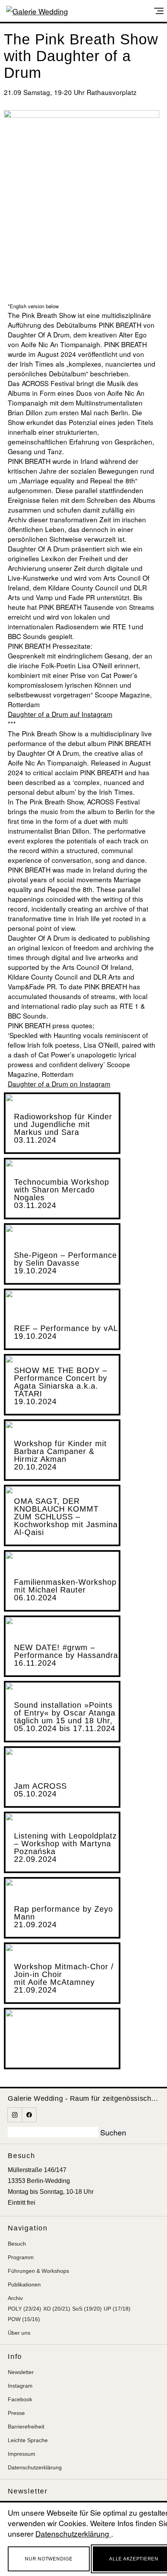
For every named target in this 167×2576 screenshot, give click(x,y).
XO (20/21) (57, 2309)
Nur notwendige (49, 2559)
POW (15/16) (24, 2319)
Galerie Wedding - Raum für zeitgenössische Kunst (83, 2098)
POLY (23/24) (24, 2309)
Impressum (22, 2454)
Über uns (19, 2333)
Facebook (20, 2399)
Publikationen (24, 2285)
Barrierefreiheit (26, 2427)
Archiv (15, 2298)
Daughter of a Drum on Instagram (59, 1084)
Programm (21, 2257)
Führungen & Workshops (38, 2271)
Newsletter (21, 2372)
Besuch (17, 2244)
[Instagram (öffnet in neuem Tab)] (15, 2115)
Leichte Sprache (28, 2440)
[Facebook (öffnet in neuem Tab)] (29, 2115)
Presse (16, 2413)
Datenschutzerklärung (35, 2467)
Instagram (20, 2386)
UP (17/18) (117, 2309)
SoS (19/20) (87, 2309)
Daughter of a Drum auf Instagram (60, 714)
